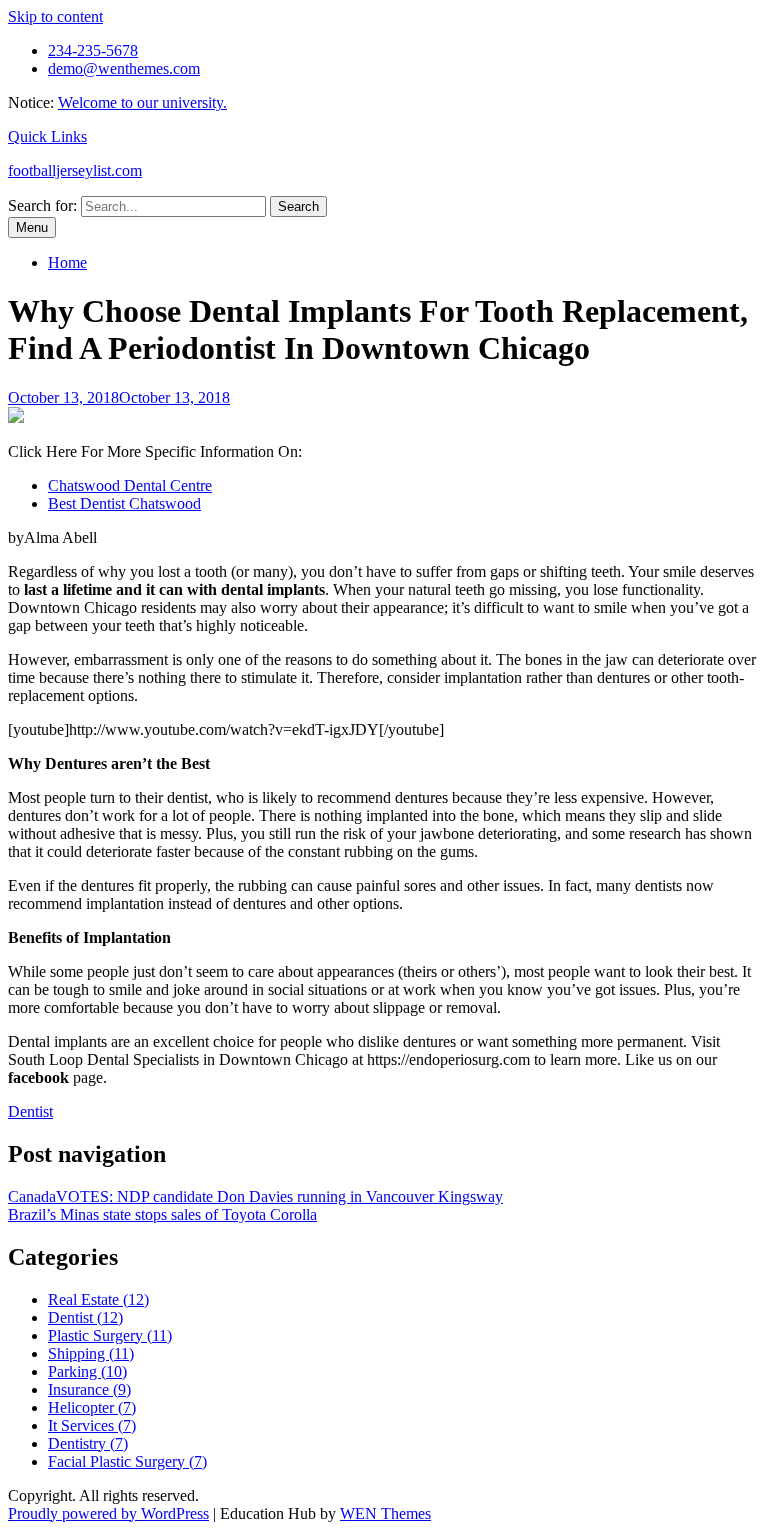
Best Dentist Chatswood (124, 503)
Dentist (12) (85, 1317)
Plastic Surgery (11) (110, 1335)
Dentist (30, 1111)
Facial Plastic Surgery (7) (127, 1461)
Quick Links (47, 136)
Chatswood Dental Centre (130, 485)
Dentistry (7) (88, 1443)
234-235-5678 (93, 50)
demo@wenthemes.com (124, 68)
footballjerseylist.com (75, 170)
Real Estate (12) (98, 1299)
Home (67, 262)
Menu (32, 227)
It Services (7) (92, 1425)
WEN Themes (385, 1513)
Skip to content (55, 16)
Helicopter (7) (92, 1407)
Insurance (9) (89, 1389)
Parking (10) (87, 1371)
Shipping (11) (91, 1353)
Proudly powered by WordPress (108, 1513)
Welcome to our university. (142, 102)
